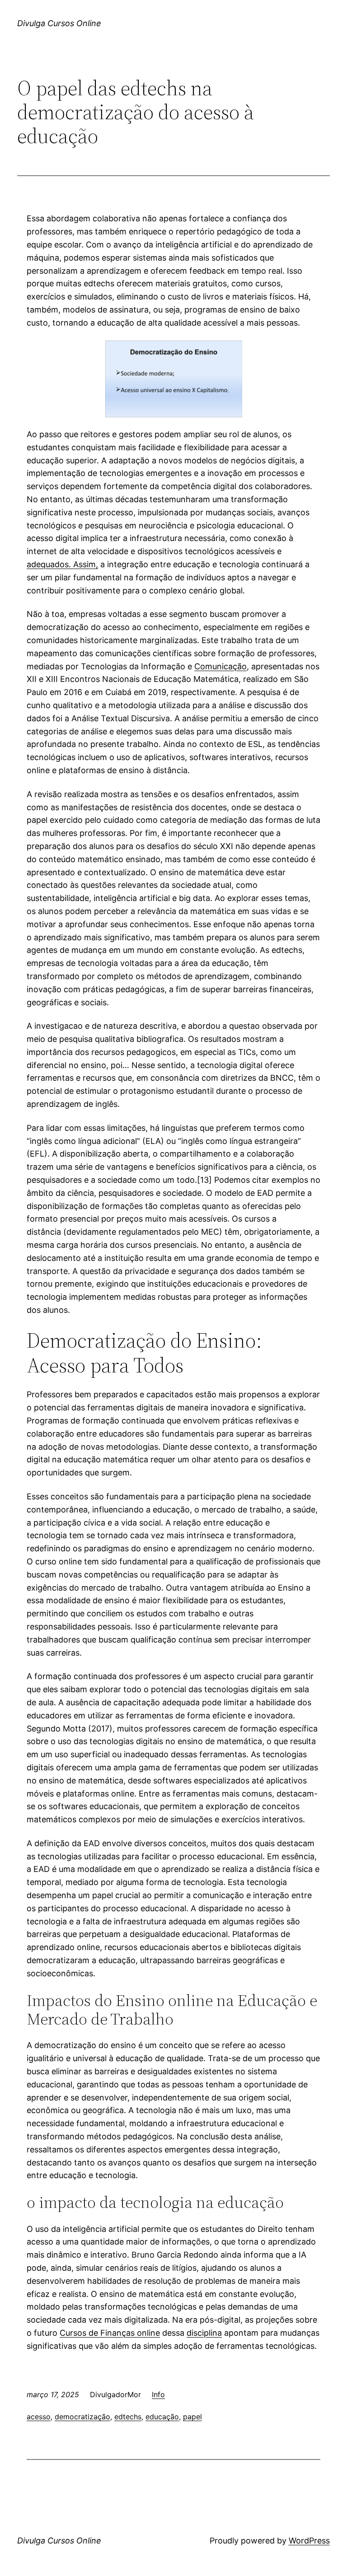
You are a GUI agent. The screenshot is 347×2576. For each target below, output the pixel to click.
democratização (82, 2417)
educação (162, 2417)
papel (192, 2417)
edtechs (128, 2417)
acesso (39, 2417)
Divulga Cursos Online (59, 23)
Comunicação (220, 666)
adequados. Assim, (62, 564)
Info (158, 2394)
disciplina (204, 2333)
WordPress (309, 2541)
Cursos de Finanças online (110, 2333)
